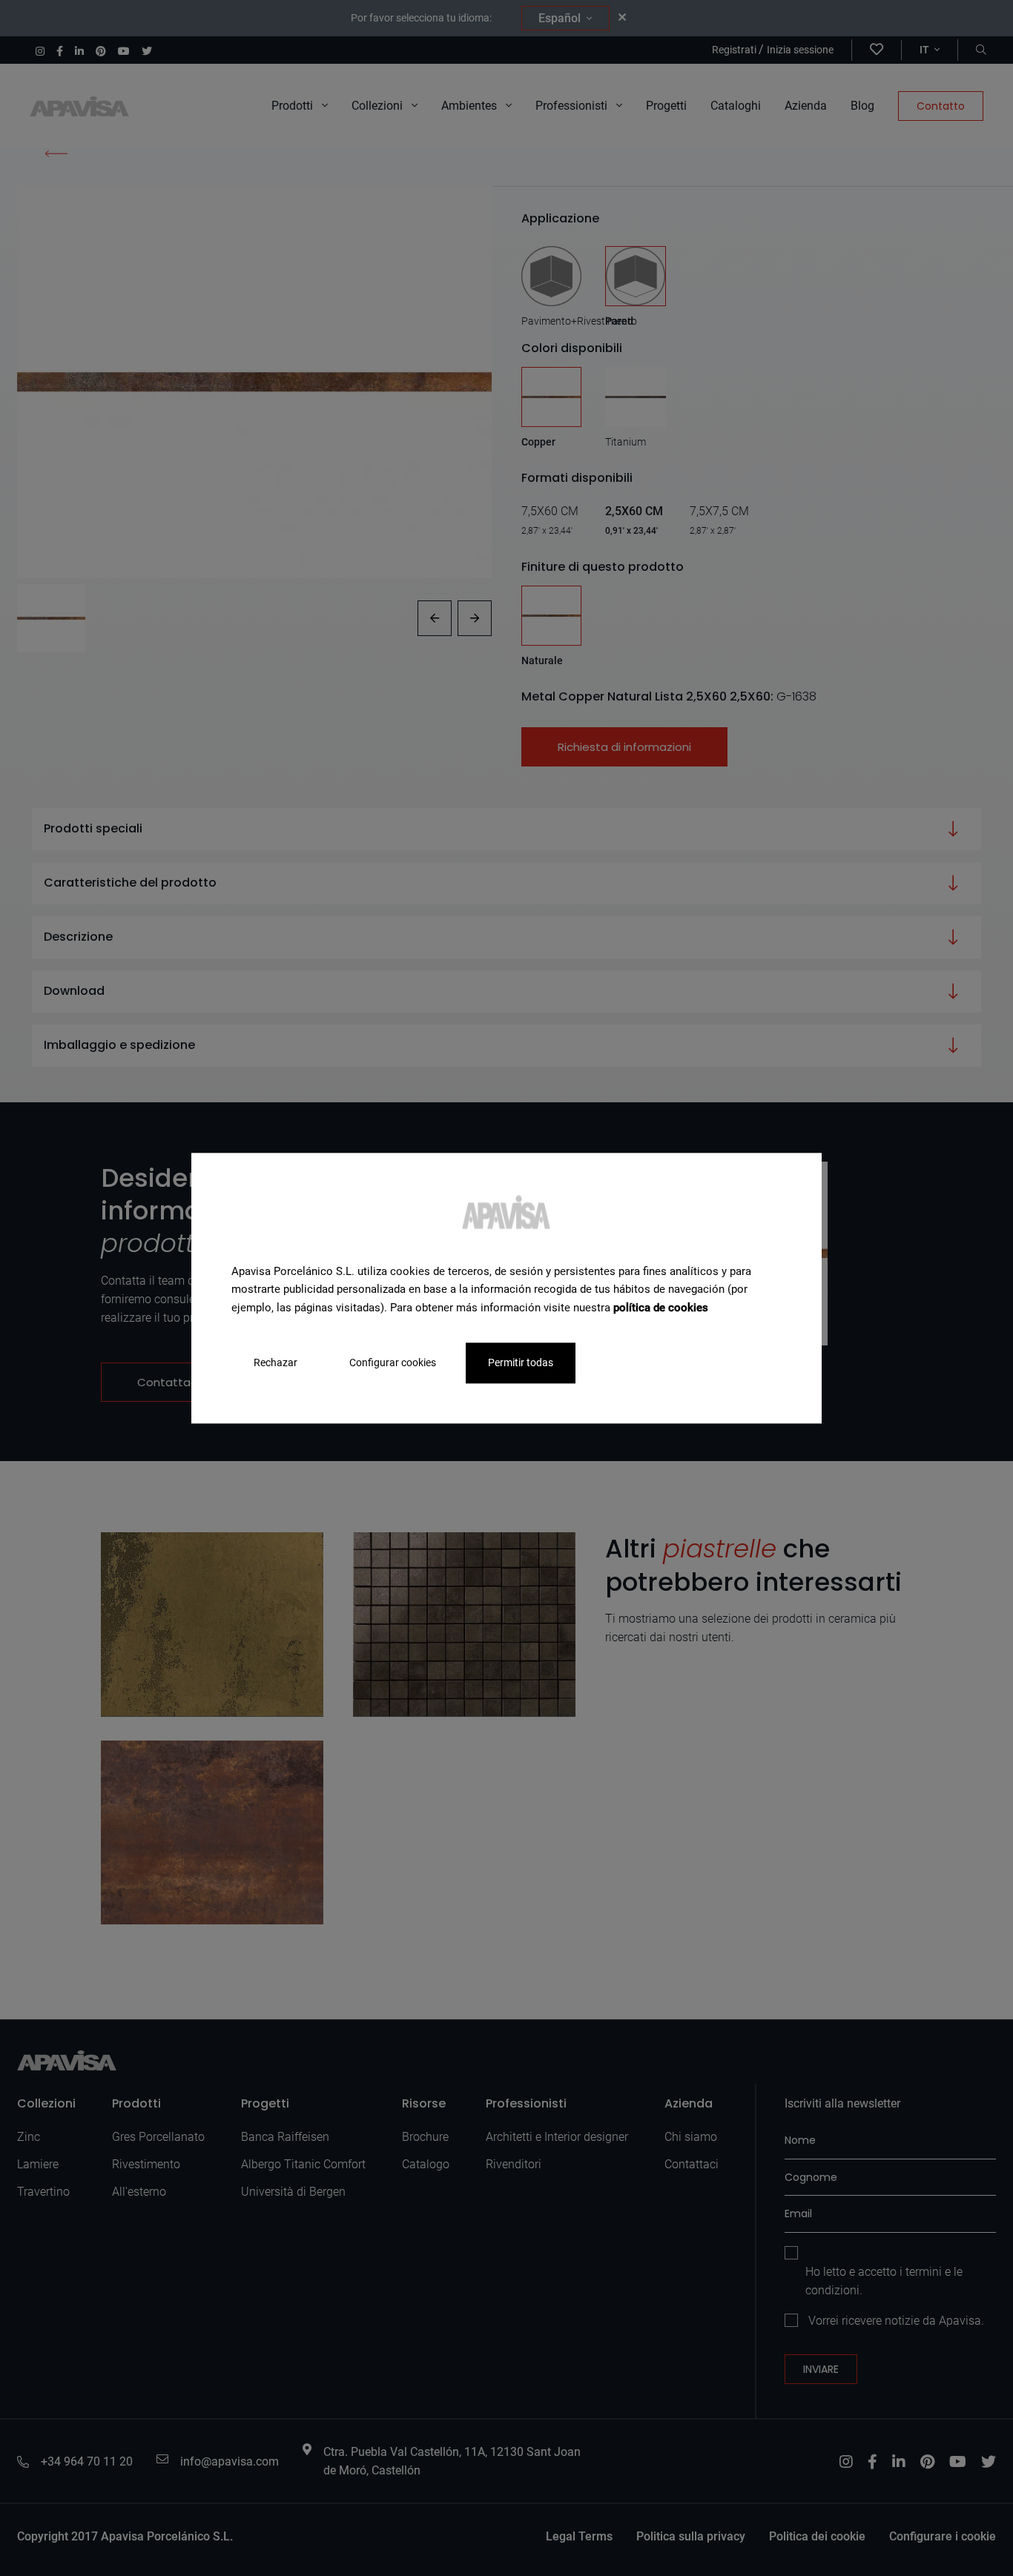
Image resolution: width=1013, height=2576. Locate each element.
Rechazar (275, 1363)
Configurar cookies (393, 1363)
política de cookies (661, 1308)
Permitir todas (521, 1363)
